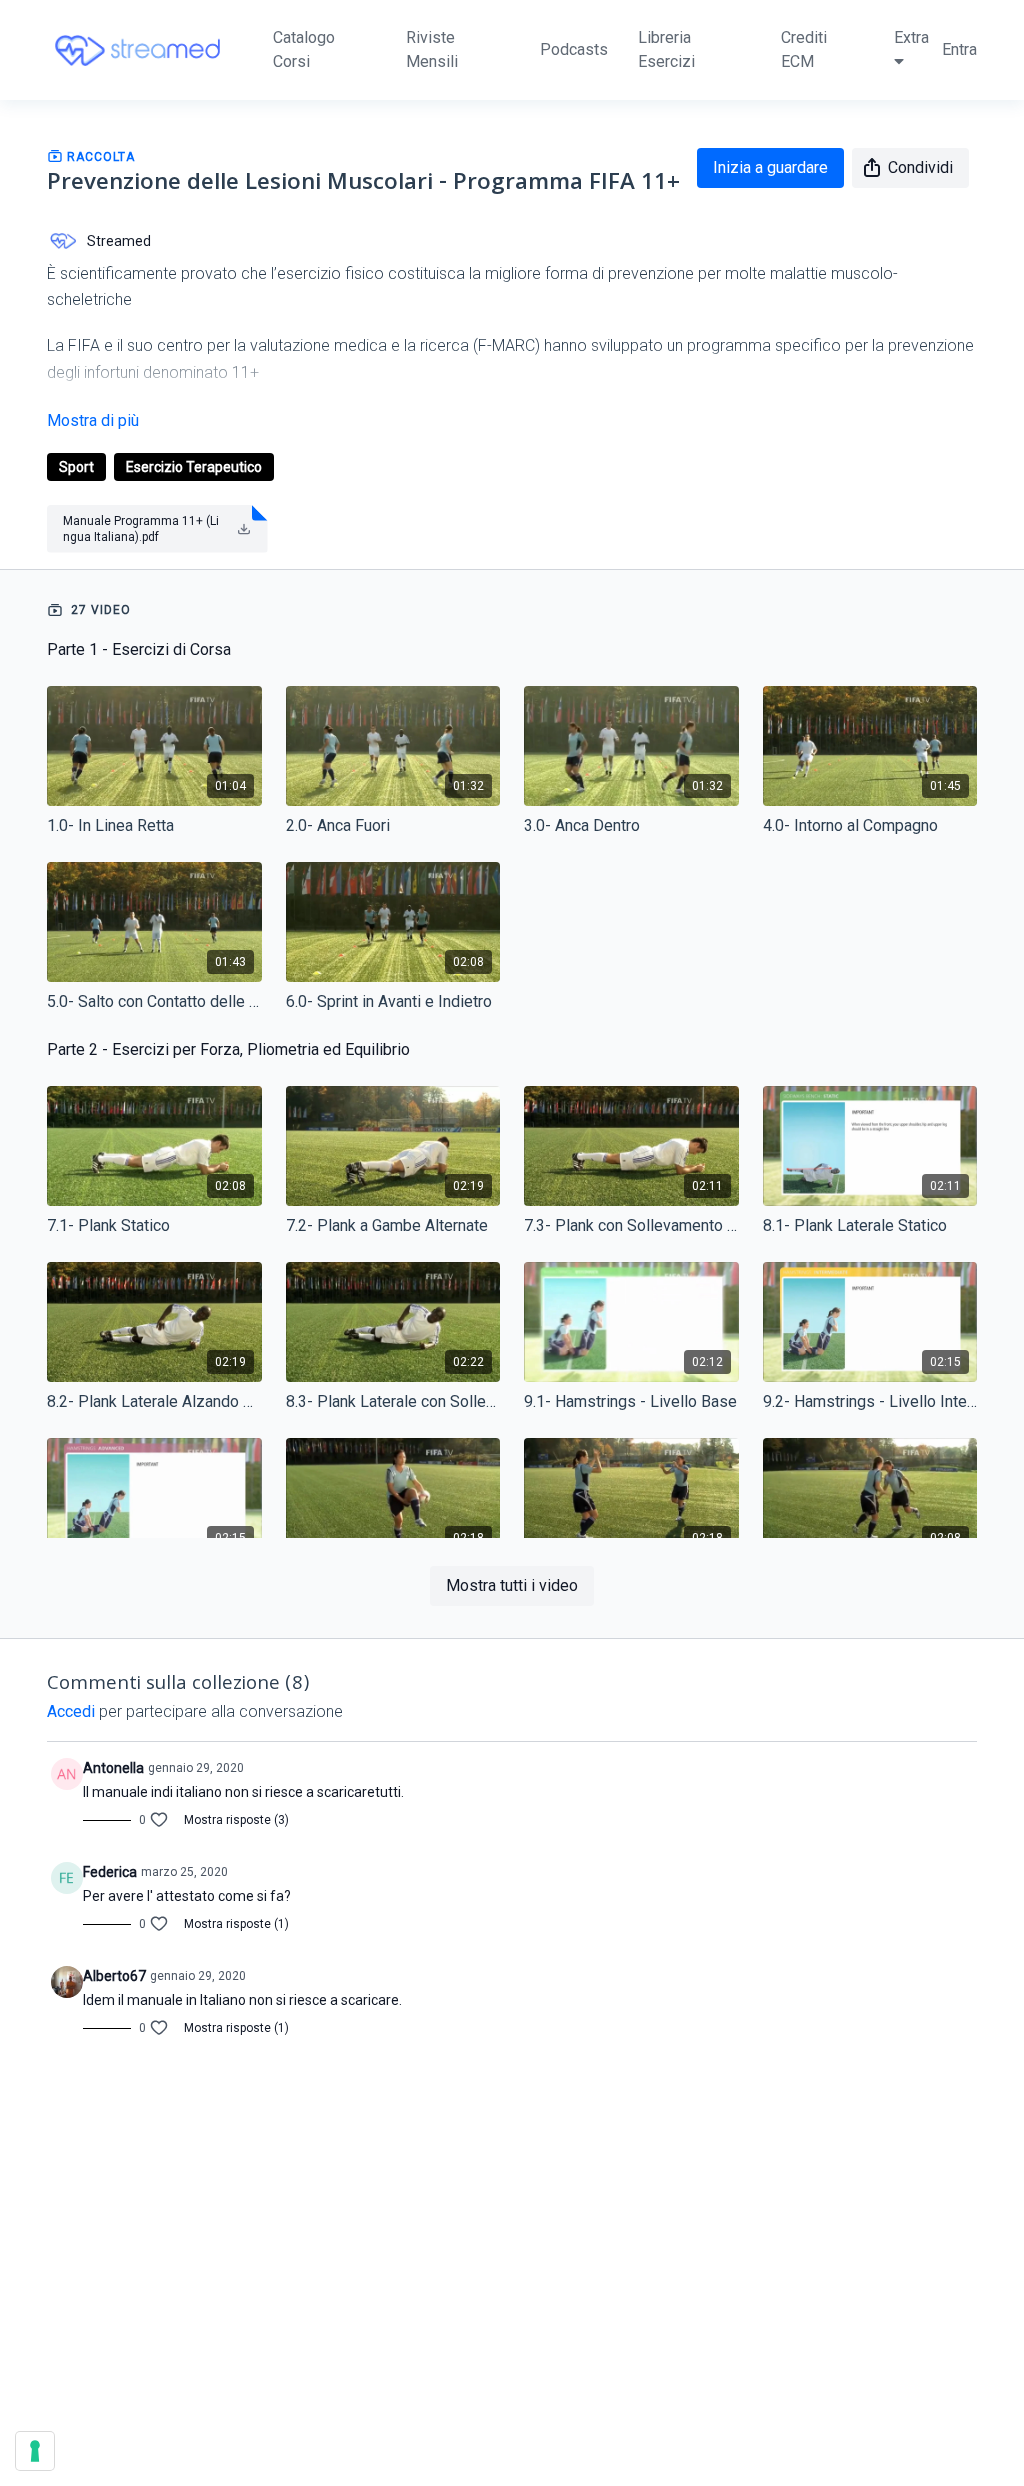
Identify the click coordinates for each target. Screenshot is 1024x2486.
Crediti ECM (804, 49)
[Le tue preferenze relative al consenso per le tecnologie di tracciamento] (35, 2451)
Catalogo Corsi (304, 49)
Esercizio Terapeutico (194, 467)
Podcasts (574, 49)
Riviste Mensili (432, 49)
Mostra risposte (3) (236, 1820)
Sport (76, 467)
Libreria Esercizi (666, 49)
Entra (959, 49)
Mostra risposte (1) (236, 1924)
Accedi (71, 1711)
